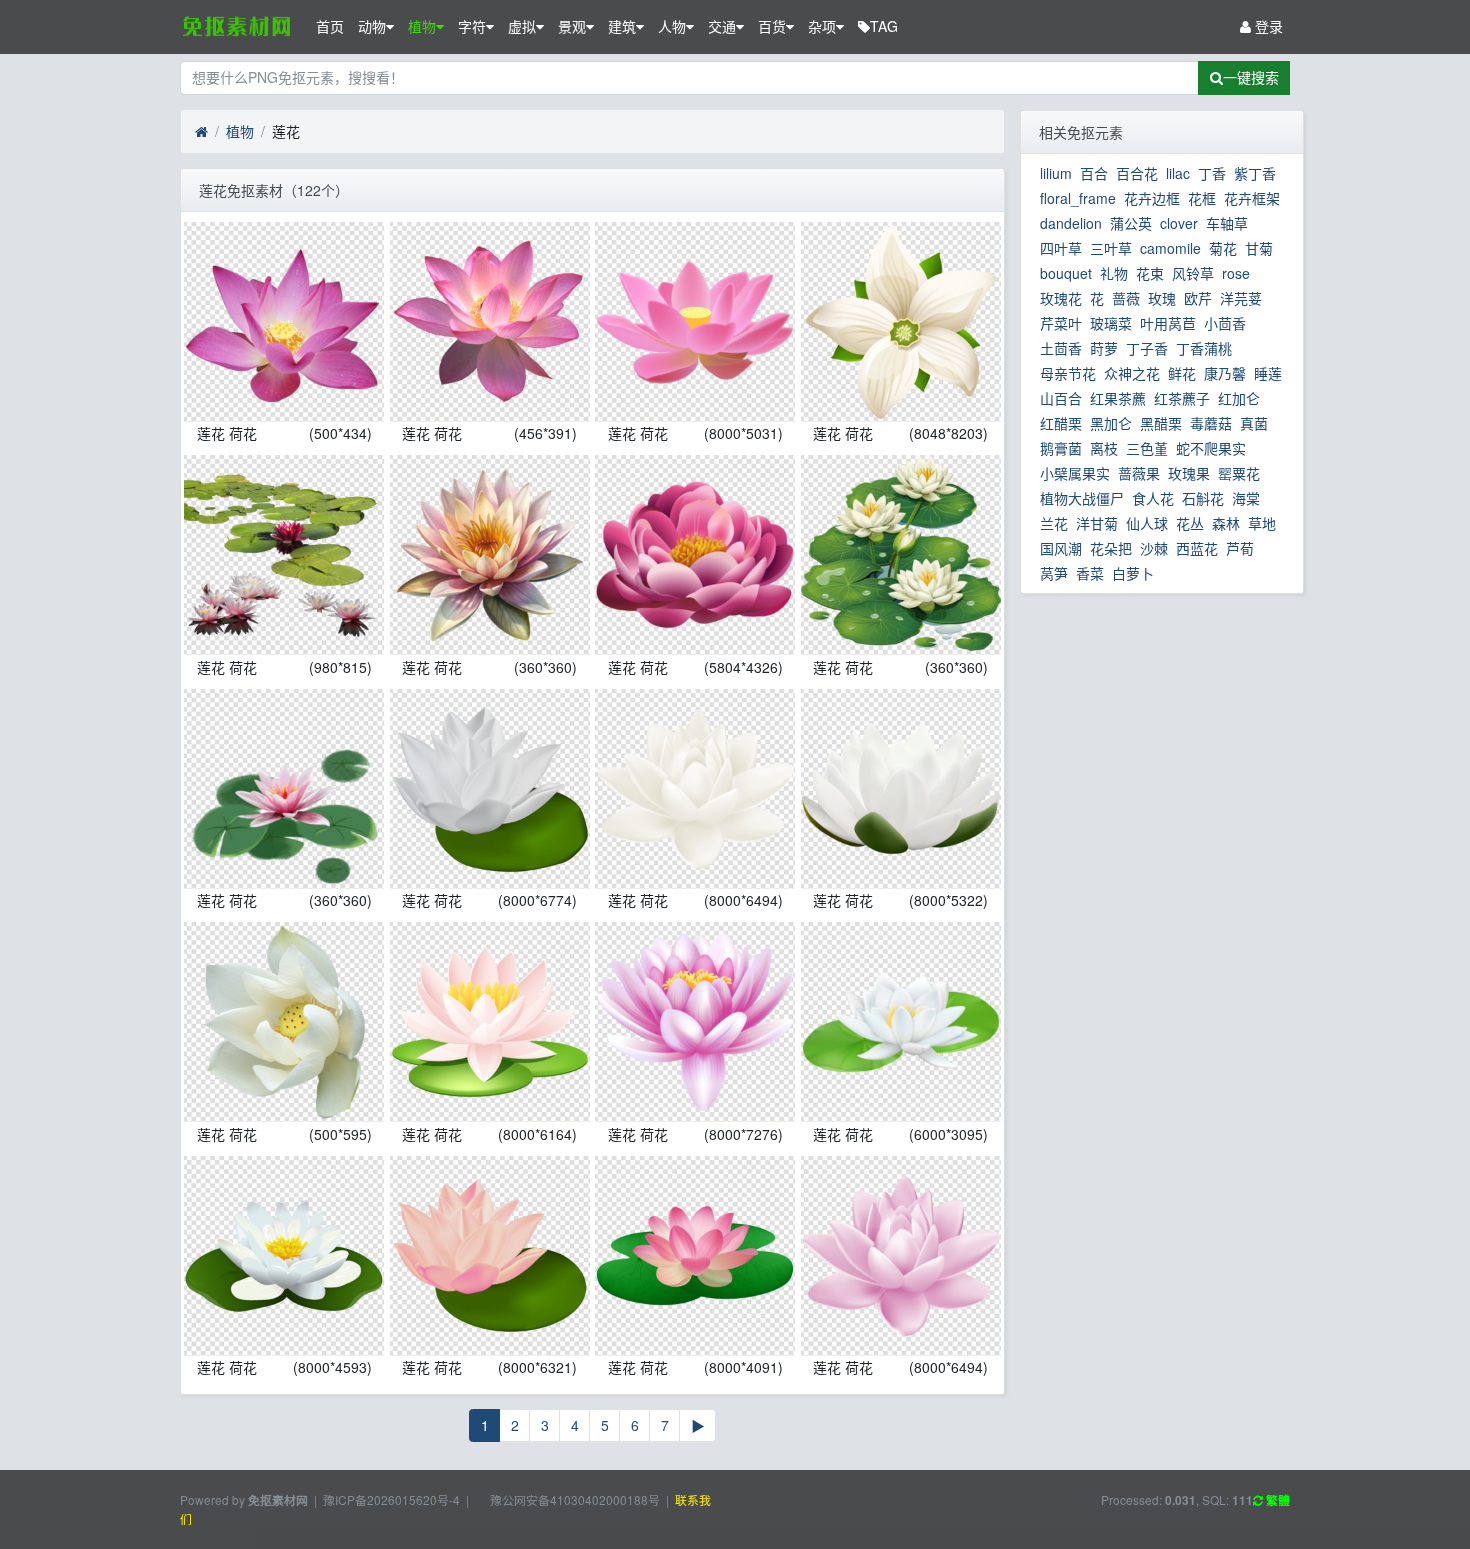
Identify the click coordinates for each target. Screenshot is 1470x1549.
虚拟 (522, 26)
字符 (472, 26)
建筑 (622, 26)
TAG (884, 26)
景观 (572, 26)
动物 (372, 26)
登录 (1267, 26)
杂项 (822, 26)
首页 (330, 26)
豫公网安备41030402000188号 (573, 1499)
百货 (772, 26)
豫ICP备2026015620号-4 (391, 1499)
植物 (422, 26)
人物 (672, 26)
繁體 (1276, 1500)
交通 (722, 26)
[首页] (201, 132)
